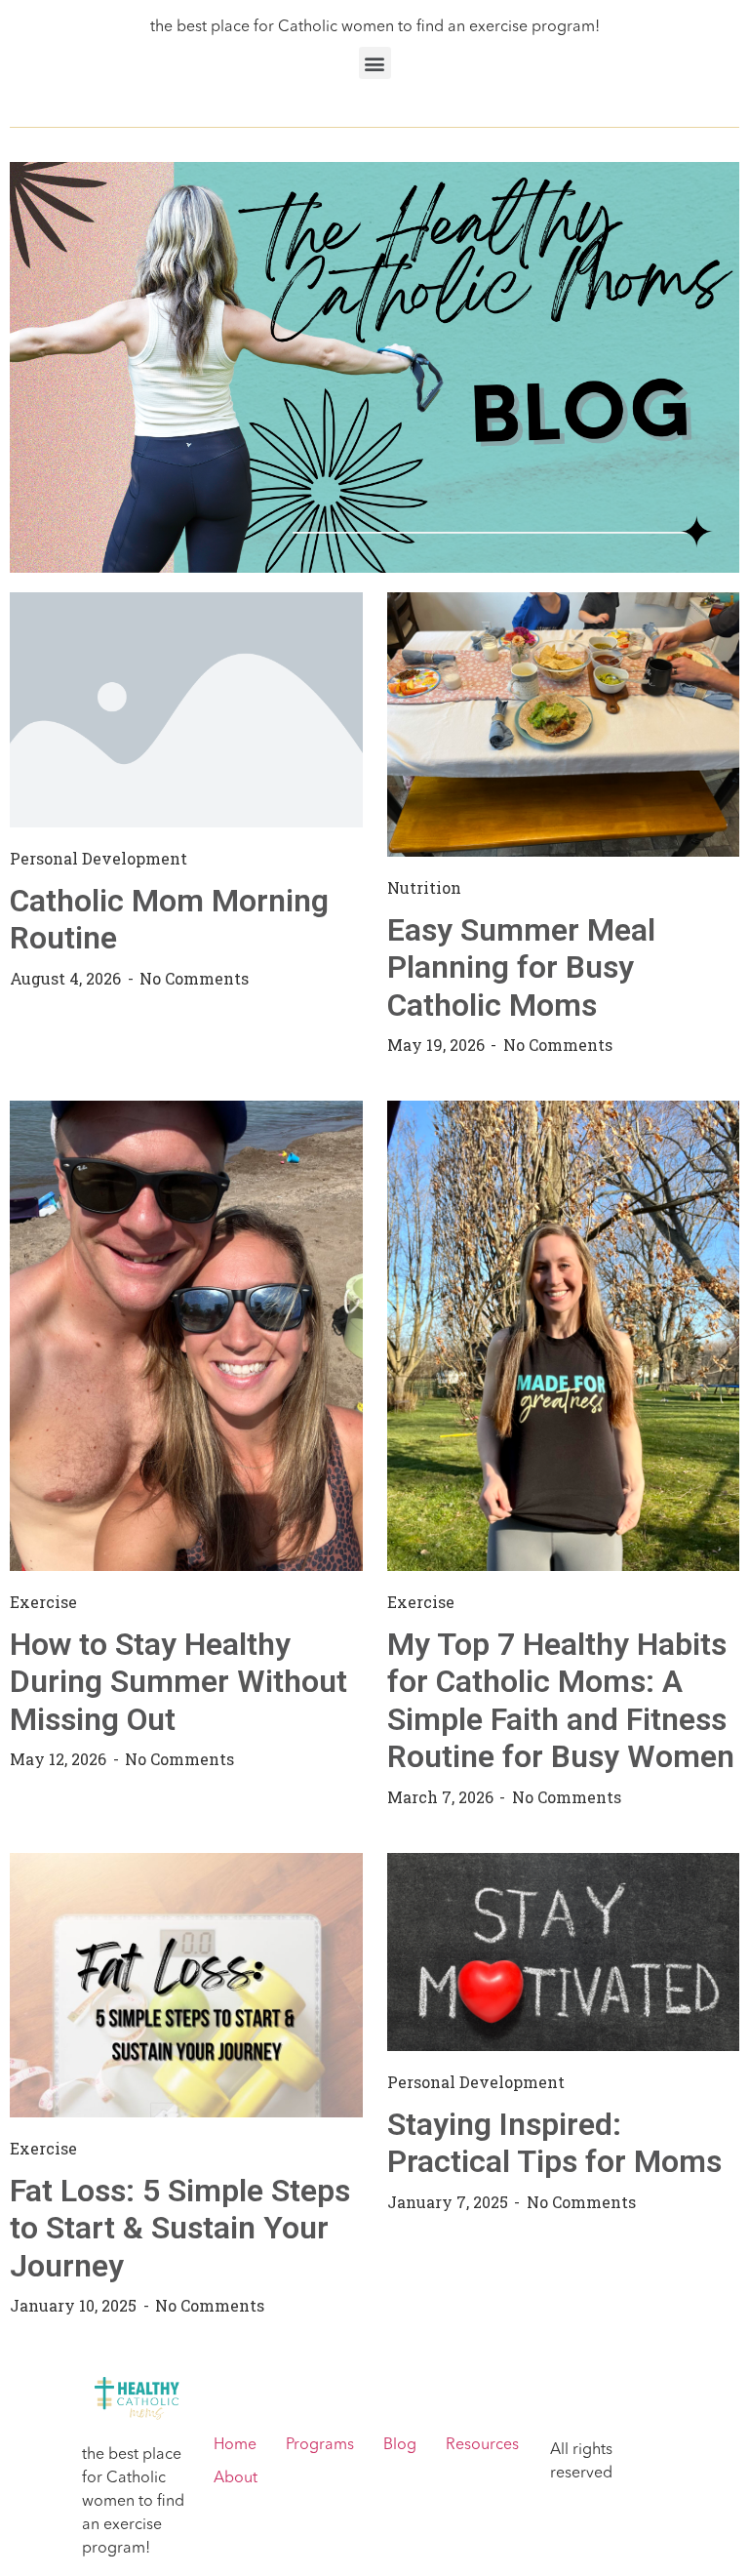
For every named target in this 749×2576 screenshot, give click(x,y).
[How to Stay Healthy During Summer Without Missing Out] (186, 1336)
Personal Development (99, 858)
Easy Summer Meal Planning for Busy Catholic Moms (521, 967)
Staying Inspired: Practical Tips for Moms (554, 2143)
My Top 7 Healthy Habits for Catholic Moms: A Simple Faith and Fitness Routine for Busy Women (561, 1700)
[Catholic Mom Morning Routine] (186, 709)
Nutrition (424, 887)
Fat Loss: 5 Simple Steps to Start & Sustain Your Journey (180, 2228)
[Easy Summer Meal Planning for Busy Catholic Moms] (564, 724)
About (236, 2478)
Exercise (43, 1602)
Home (235, 2445)
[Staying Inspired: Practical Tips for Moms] (564, 1952)
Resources (482, 2445)
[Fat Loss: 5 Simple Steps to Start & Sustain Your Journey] (186, 1985)
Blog (400, 2445)
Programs (320, 2445)
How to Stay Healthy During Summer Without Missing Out (178, 1682)
